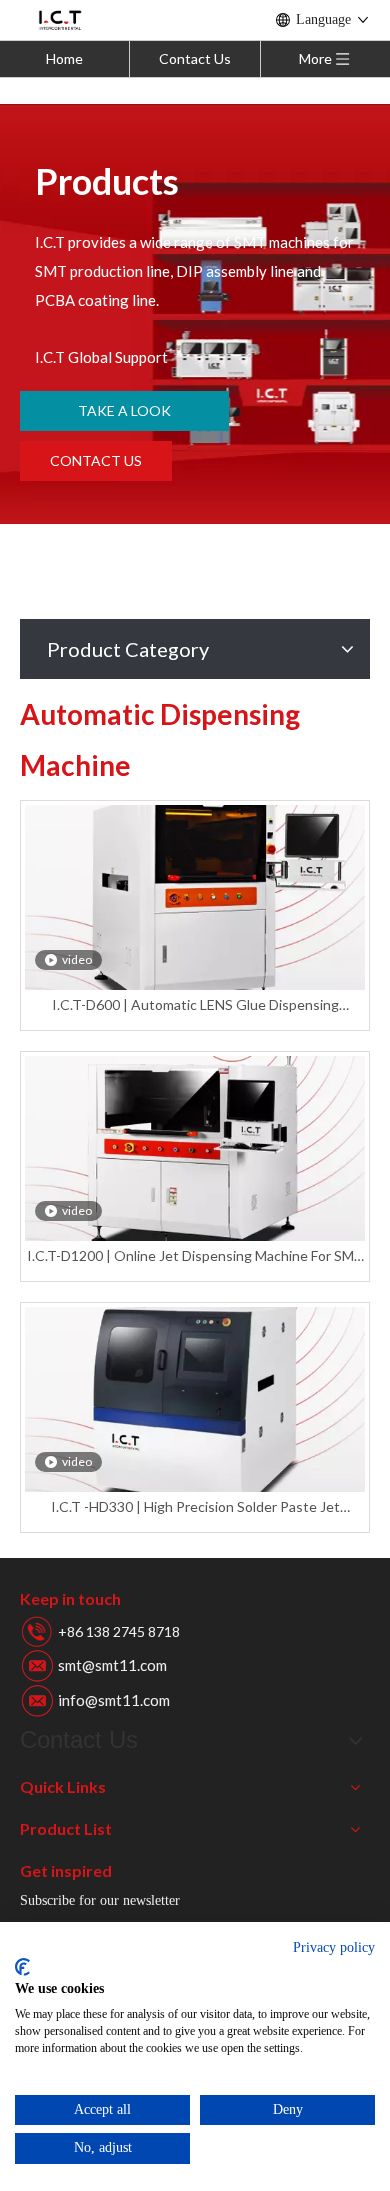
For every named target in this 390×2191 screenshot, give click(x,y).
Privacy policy (334, 1947)
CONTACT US (96, 460)
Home (64, 58)
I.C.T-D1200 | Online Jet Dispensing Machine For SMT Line (195, 1256)
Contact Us (195, 58)
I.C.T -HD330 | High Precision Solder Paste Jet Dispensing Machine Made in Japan (195, 1507)
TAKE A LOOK (124, 410)
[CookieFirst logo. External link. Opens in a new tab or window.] (22, 1967)
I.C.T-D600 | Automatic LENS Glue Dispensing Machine (195, 1005)
